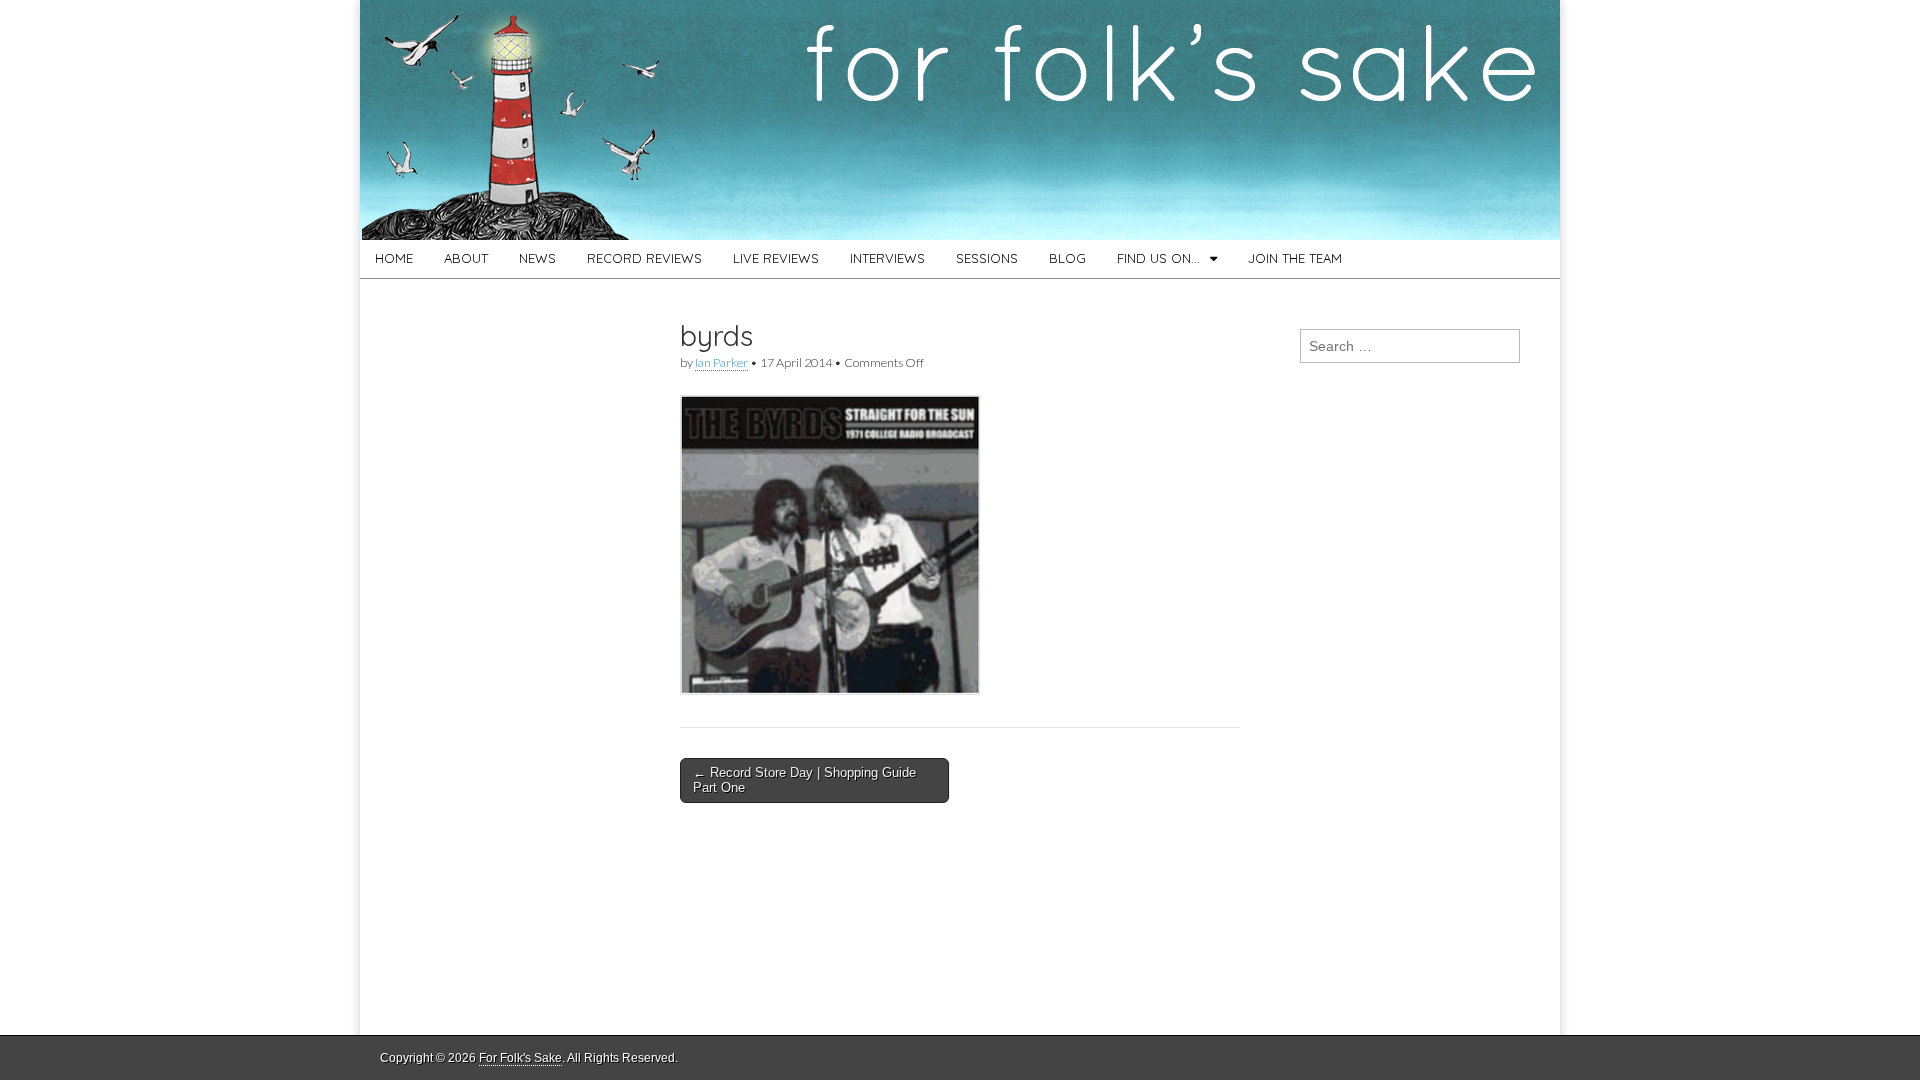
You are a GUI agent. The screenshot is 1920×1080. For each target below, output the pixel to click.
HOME (394, 258)
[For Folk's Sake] (960, 120)
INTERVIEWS (887, 258)
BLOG (1067, 258)
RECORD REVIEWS (644, 258)
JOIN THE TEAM (1295, 258)
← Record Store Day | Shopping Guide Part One (804, 780)
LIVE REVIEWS (776, 258)
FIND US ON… (1158, 258)
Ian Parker (721, 362)
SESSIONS (987, 258)
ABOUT (466, 258)
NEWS (537, 258)
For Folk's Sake (520, 1058)
